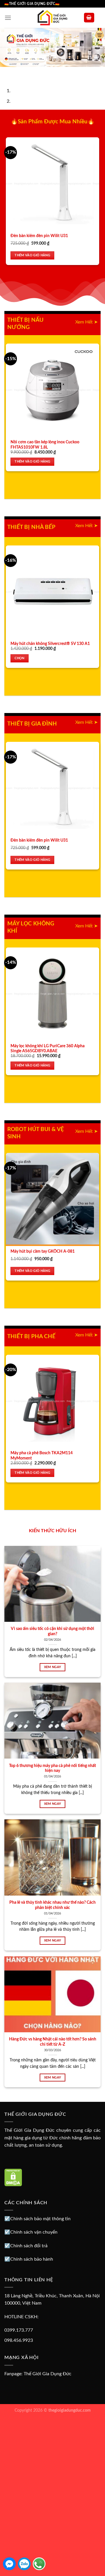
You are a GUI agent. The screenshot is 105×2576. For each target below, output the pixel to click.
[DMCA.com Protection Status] (13, 2177)
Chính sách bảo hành (32, 2259)
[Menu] (8, 18)
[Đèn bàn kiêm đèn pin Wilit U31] (52, 184)
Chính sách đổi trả (29, 2246)
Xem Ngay (53, 1667)
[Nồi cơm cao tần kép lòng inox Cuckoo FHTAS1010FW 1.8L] (52, 390)
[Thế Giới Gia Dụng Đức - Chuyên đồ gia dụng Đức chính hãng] (52, 18)
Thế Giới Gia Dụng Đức (48, 2374)
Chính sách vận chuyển (34, 2232)
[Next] (22, 73)
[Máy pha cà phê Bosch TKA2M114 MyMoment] (52, 1401)
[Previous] (6, 73)
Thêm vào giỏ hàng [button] (32, 255)
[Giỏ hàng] (89, 18)
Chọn (19, 658)
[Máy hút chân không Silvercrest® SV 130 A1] (52, 592)
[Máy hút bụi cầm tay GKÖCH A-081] (52, 1199)
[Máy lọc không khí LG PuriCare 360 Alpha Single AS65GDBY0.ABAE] (52, 994)
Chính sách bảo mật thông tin (40, 2219)
